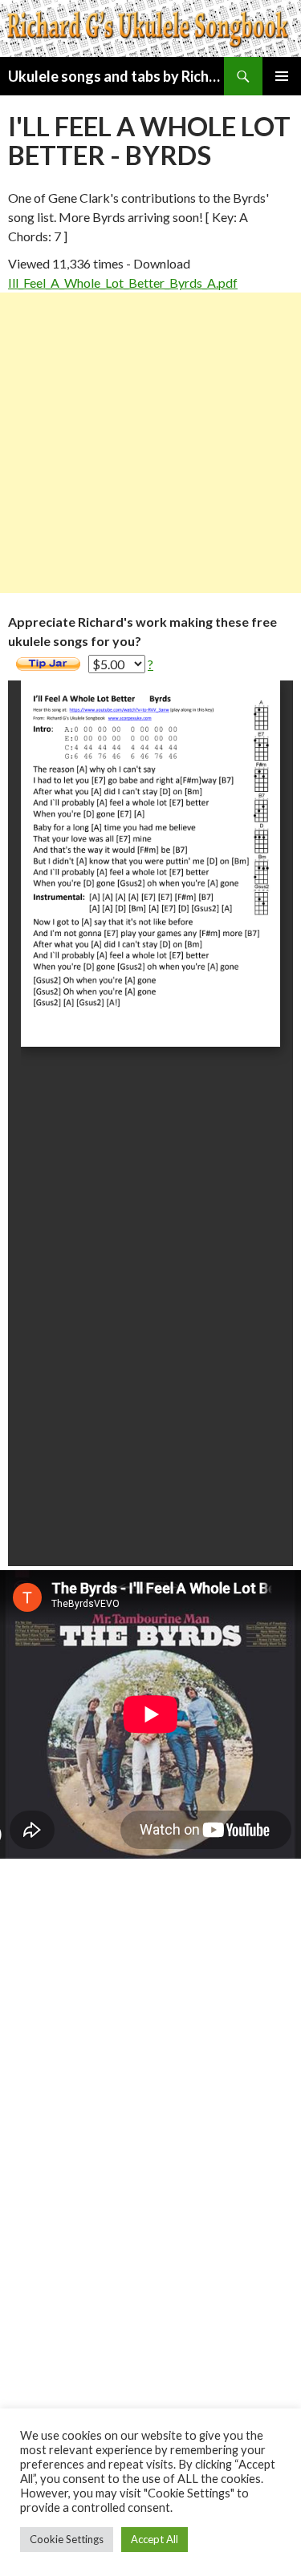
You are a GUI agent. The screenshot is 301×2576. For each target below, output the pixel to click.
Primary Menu (282, 76)
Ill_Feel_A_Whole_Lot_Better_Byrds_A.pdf (123, 283)
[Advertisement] (150, 443)
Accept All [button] (155, 2539)
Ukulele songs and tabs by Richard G (116, 76)
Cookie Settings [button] (67, 2539)
